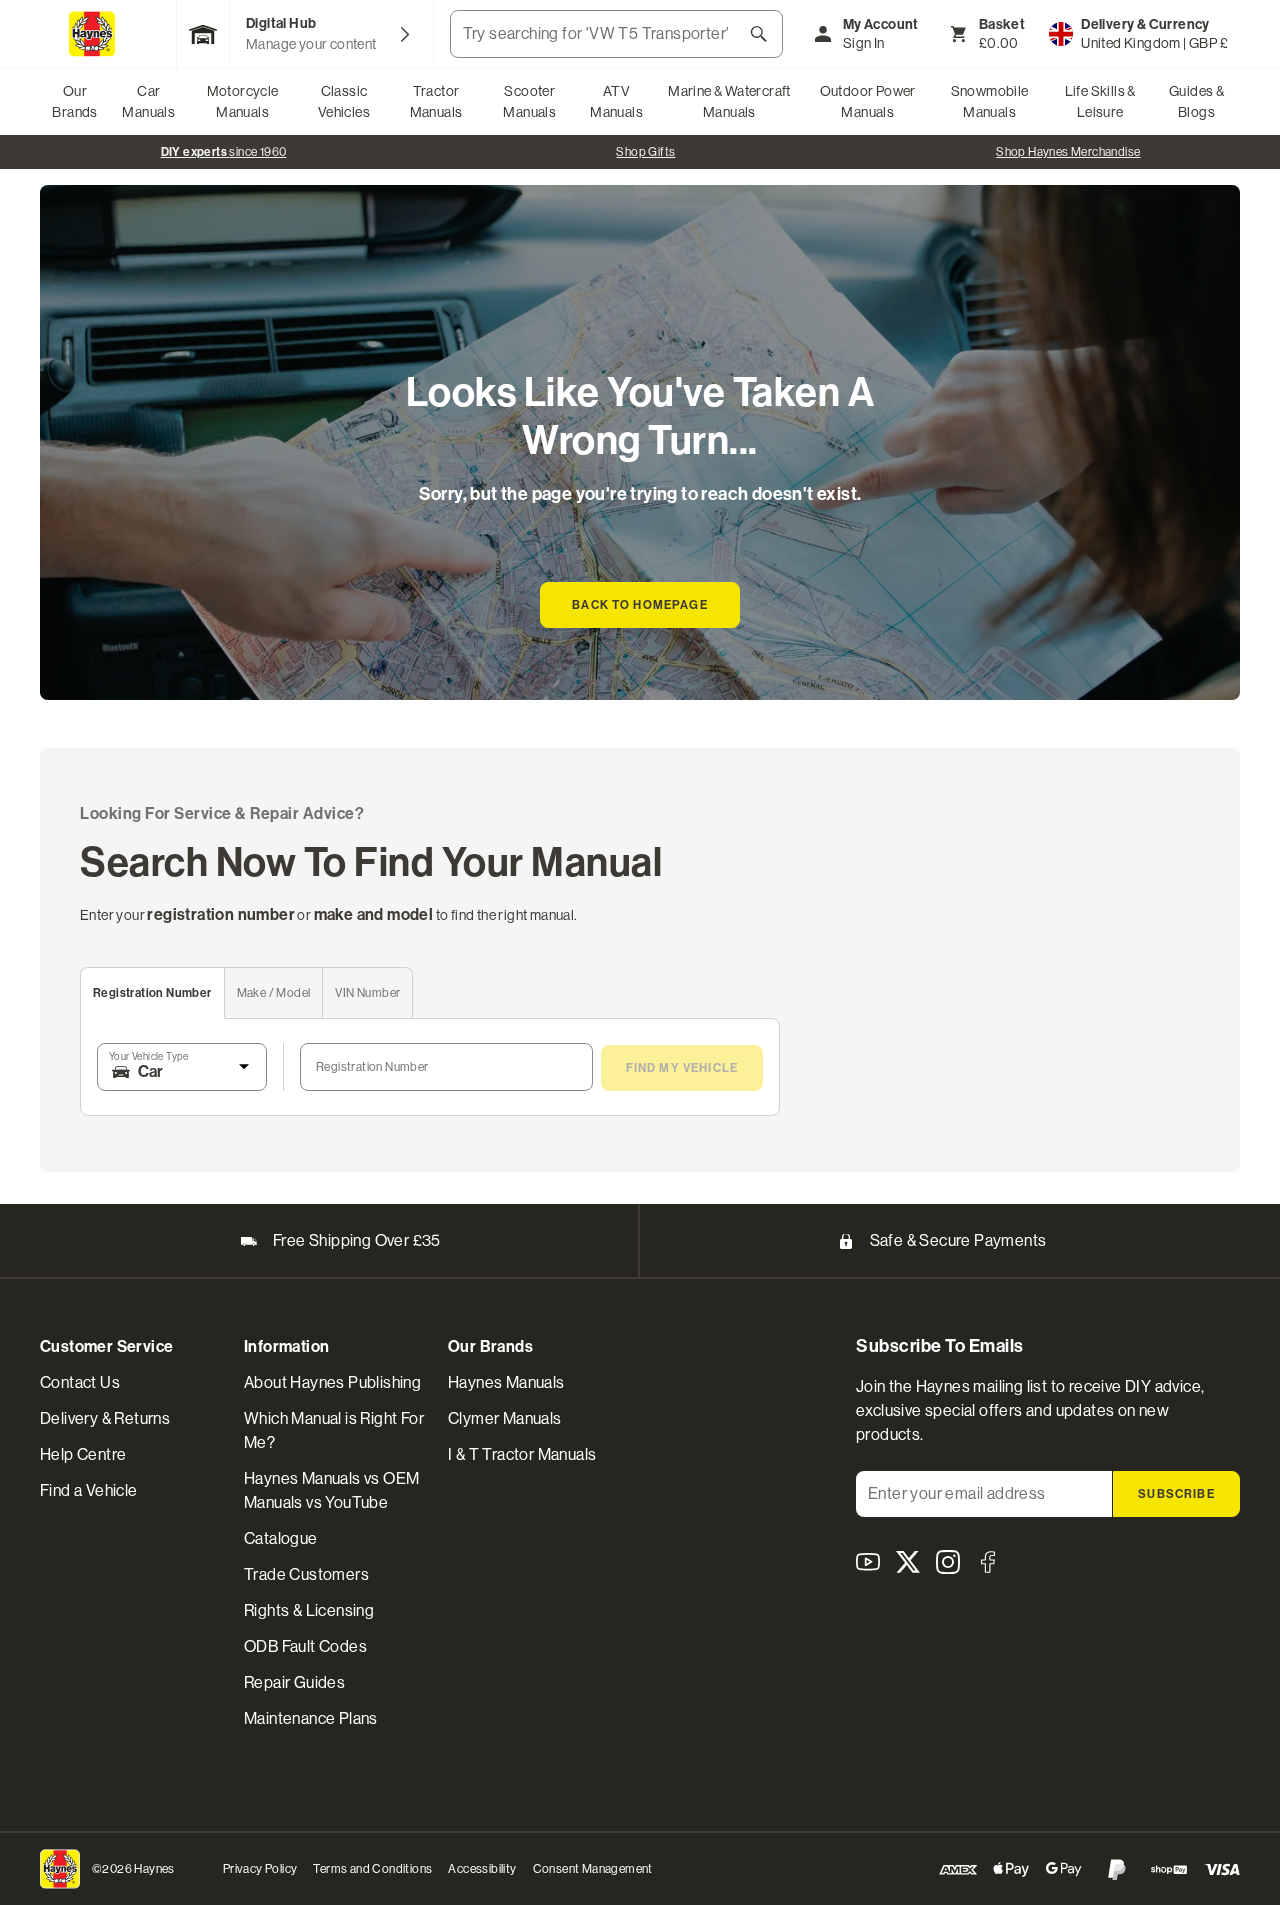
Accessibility (482, 1869)
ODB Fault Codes (305, 1646)
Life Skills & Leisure (1100, 101)
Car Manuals (148, 101)
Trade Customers (306, 1574)
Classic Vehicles (344, 101)
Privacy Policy (260, 1869)
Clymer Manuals (505, 1418)
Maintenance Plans (311, 1718)
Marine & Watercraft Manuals (729, 101)
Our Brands (74, 101)
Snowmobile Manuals (990, 101)
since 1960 (224, 152)
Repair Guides (294, 1682)
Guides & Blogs (1196, 101)
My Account (881, 24)
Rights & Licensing (309, 1610)
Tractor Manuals (436, 101)
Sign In (864, 43)
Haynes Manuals (506, 1382)
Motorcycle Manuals (243, 101)
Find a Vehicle (89, 1490)
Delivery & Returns (105, 1418)
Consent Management (593, 1869)
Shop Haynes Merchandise (1068, 152)
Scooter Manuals (529, 101)
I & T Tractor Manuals (522, 1454)
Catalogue (281, 1538)
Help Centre (83, 1454)
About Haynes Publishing (332, 1382)
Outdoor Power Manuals (868, 101)
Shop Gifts (645, 152)
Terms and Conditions (372, 1869)
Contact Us (80, 1382)
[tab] (153, 993)
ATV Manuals (616, 101)
